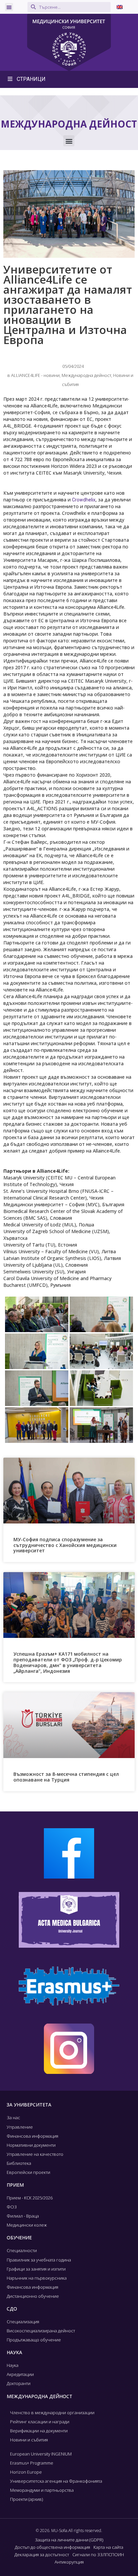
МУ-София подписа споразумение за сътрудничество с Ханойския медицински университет (65, 1545)
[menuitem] (120, 7)
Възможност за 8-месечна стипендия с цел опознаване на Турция (66, 1777)
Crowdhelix (84, 500)
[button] (9, 7)
